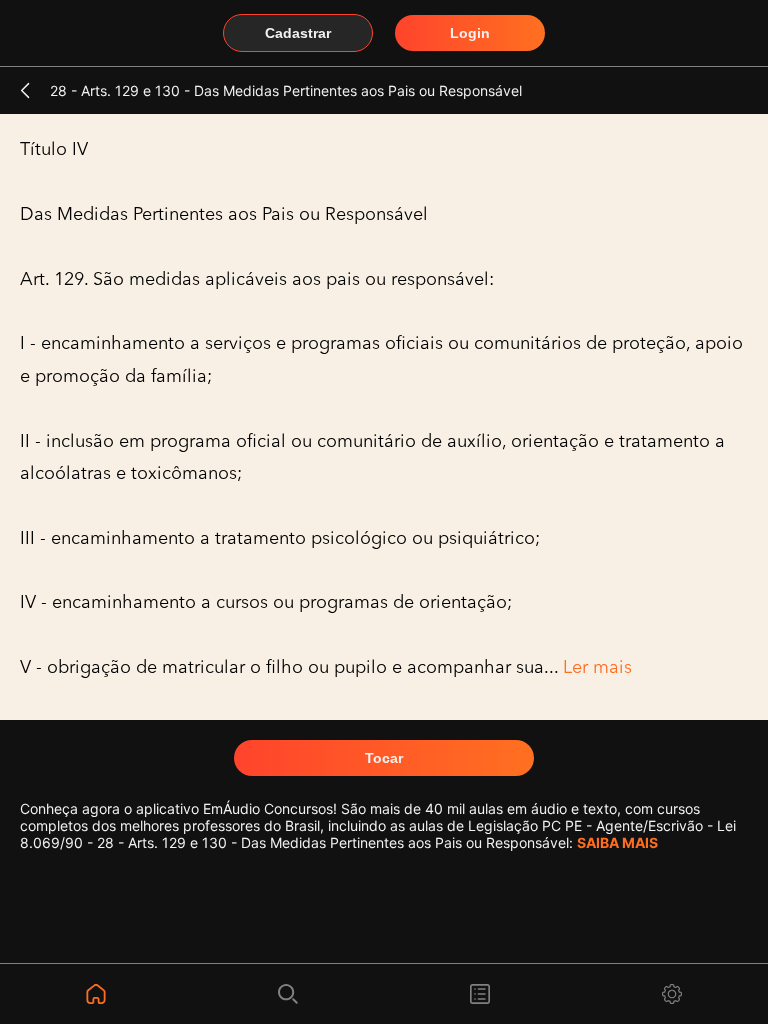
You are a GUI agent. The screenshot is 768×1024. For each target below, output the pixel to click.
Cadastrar (298, 33)
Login (470, 33)
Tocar (384, 758)
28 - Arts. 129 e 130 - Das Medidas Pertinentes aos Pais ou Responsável (286, 90)
